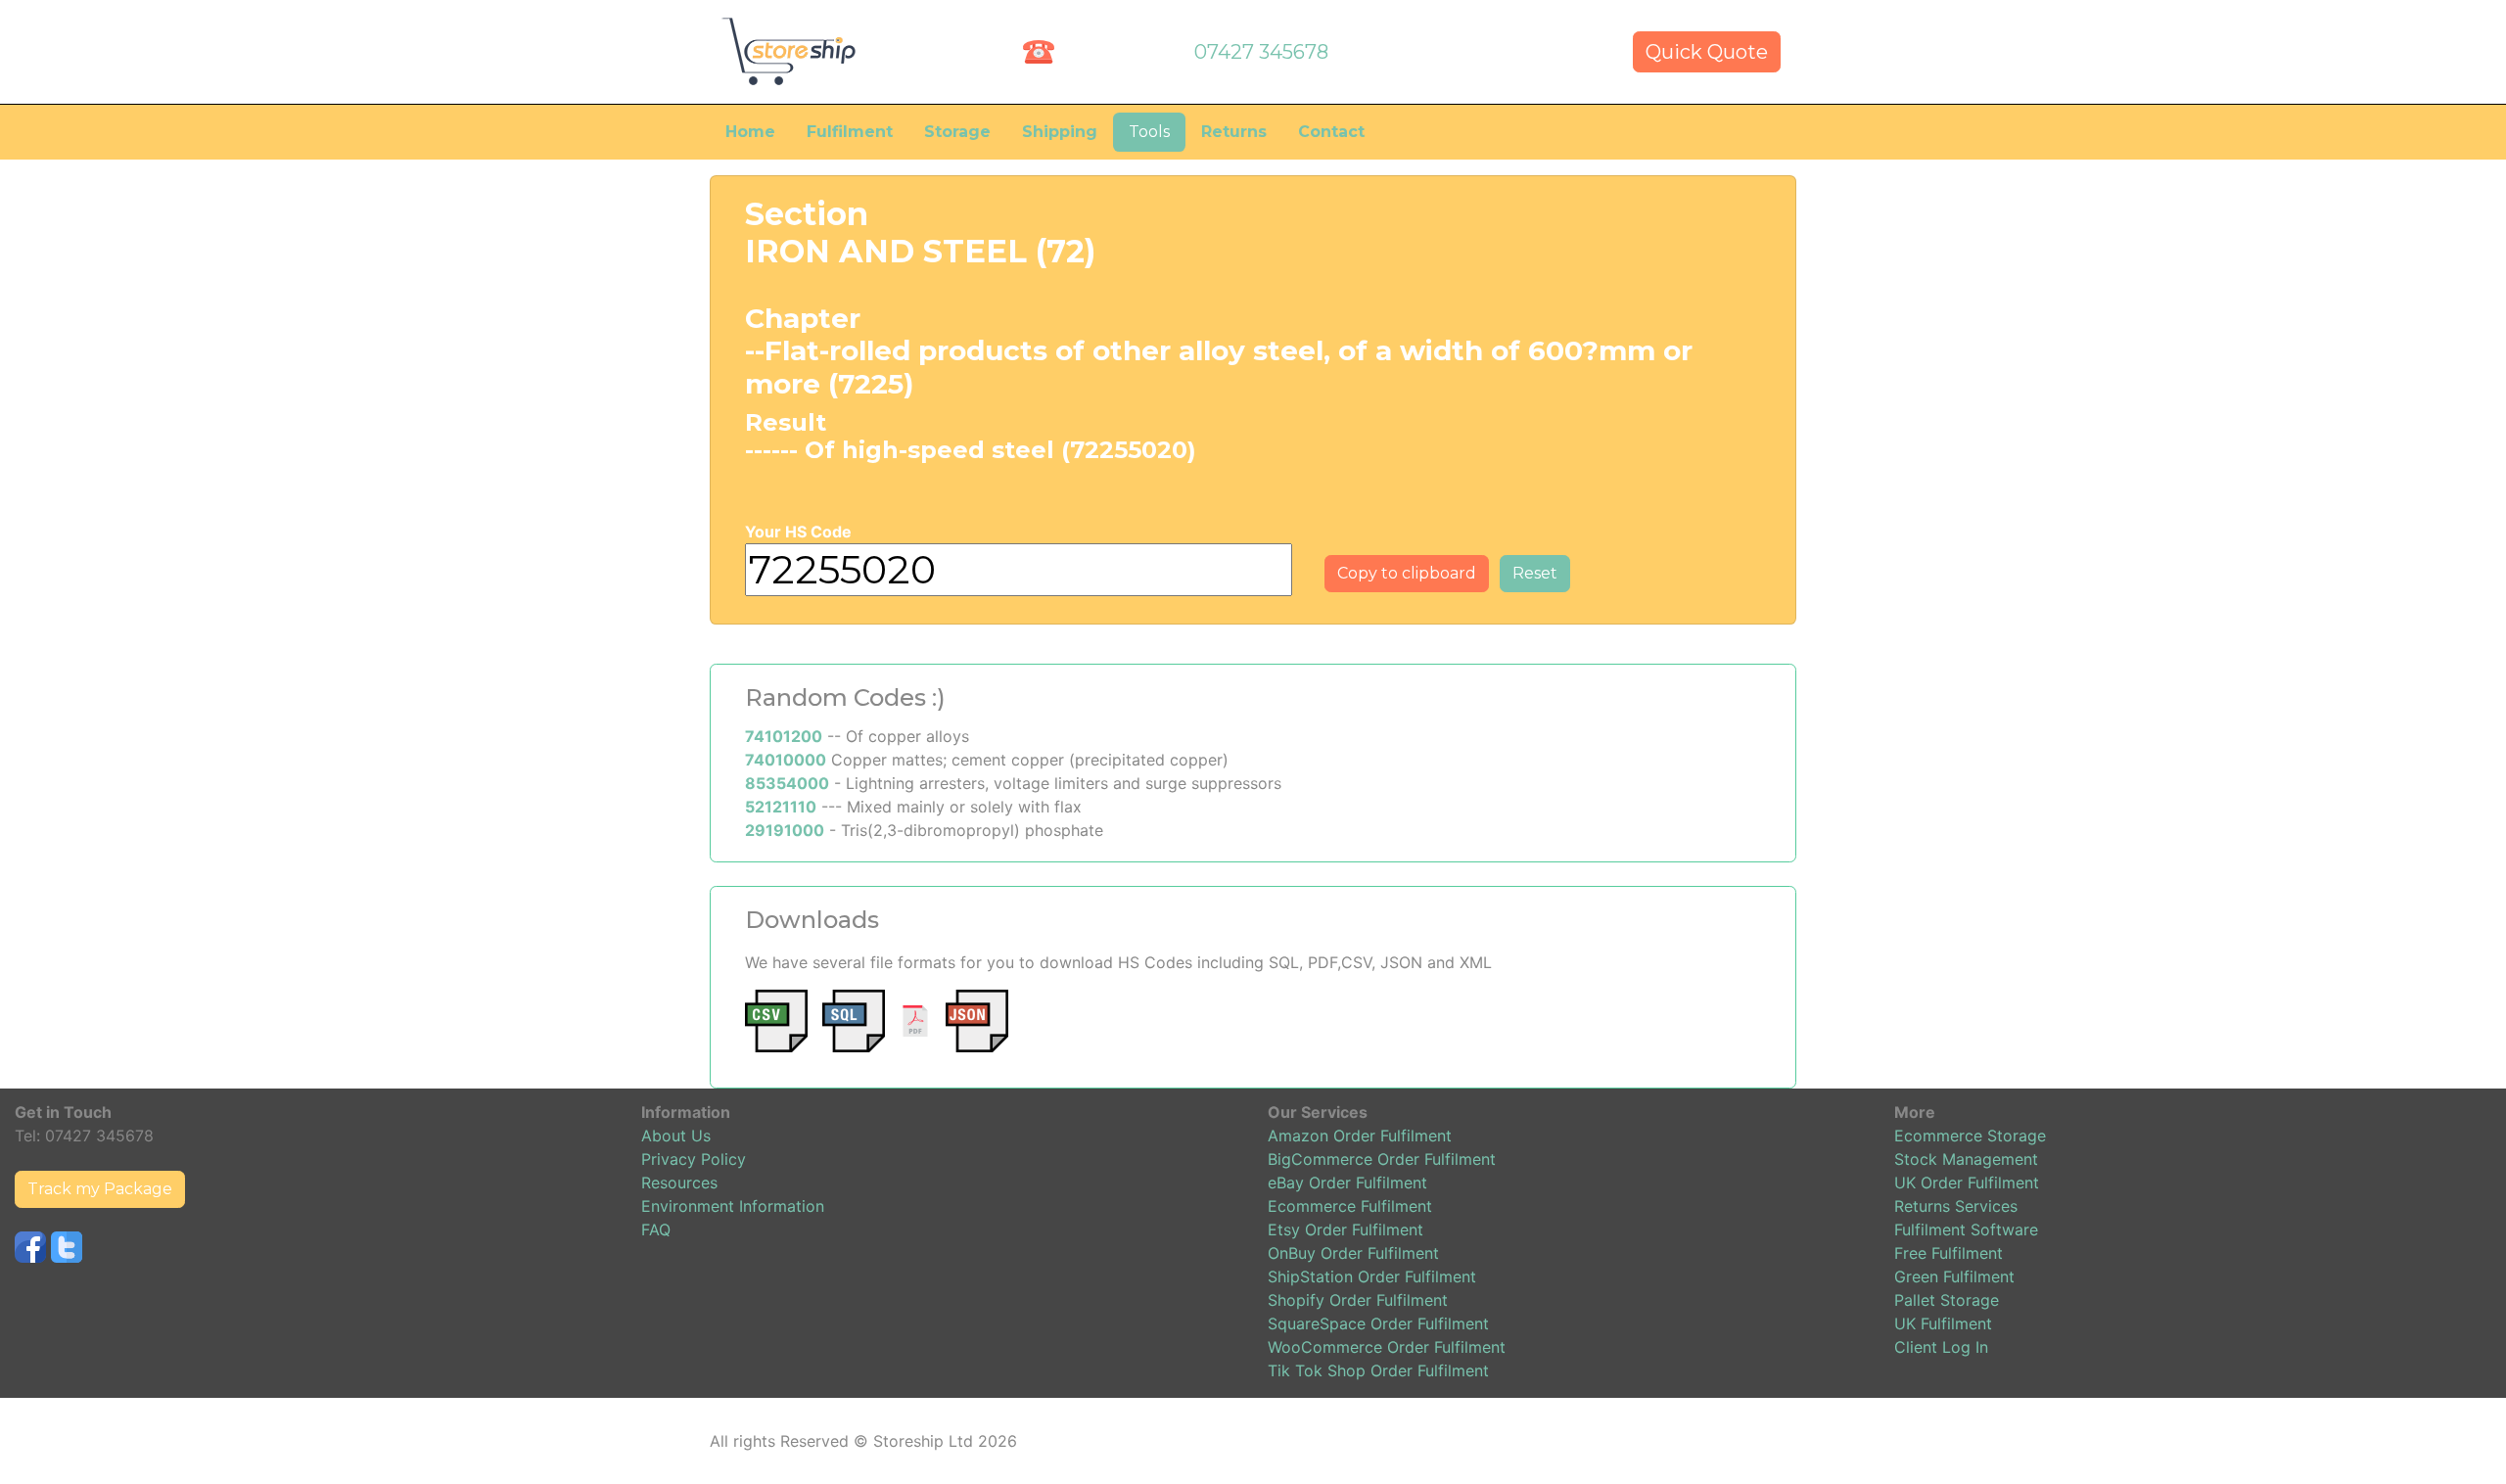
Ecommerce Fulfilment (1350, 1206)
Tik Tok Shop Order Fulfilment (1378, 1370)
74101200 (784, 736)
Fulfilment (850, 132)
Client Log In (1941, 1347)
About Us (676, 1136)
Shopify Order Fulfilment (1358, 1300)
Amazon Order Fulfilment (1360, 1136)
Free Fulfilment (1949, 1253)
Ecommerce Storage (1970, 1136)
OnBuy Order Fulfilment (1353, 1253)
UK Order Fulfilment (1967, 1183)
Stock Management (1966, 1159)
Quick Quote (1707, 52)
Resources (679, 1183)
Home (750, 132)
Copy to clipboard (1407, 573)
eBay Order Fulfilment (1347, 1183)
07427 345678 (1261, 52)
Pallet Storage (1947, 1300)
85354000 (787, 783)
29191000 (785, 830)
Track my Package (100, 1189)
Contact (1331, 132)
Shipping (1060, 132)
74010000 (786, 760)
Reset (1535, 573)
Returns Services (1956, 1206)
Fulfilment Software (1966, 1229)
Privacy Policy (694, 1159)
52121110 (781, 807)
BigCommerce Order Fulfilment (1382, 1159)
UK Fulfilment (1943, 1323)
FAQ (656, 1229)
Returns (1234, 132)
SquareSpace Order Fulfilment (1378, 1323)
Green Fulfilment (1954, 1276)
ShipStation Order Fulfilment (1372, 1276)
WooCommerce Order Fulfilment (1387, 1347)
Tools (1149, 132)
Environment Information (733, 1206)
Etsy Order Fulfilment (1346, 1229)
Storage (957, 132)
